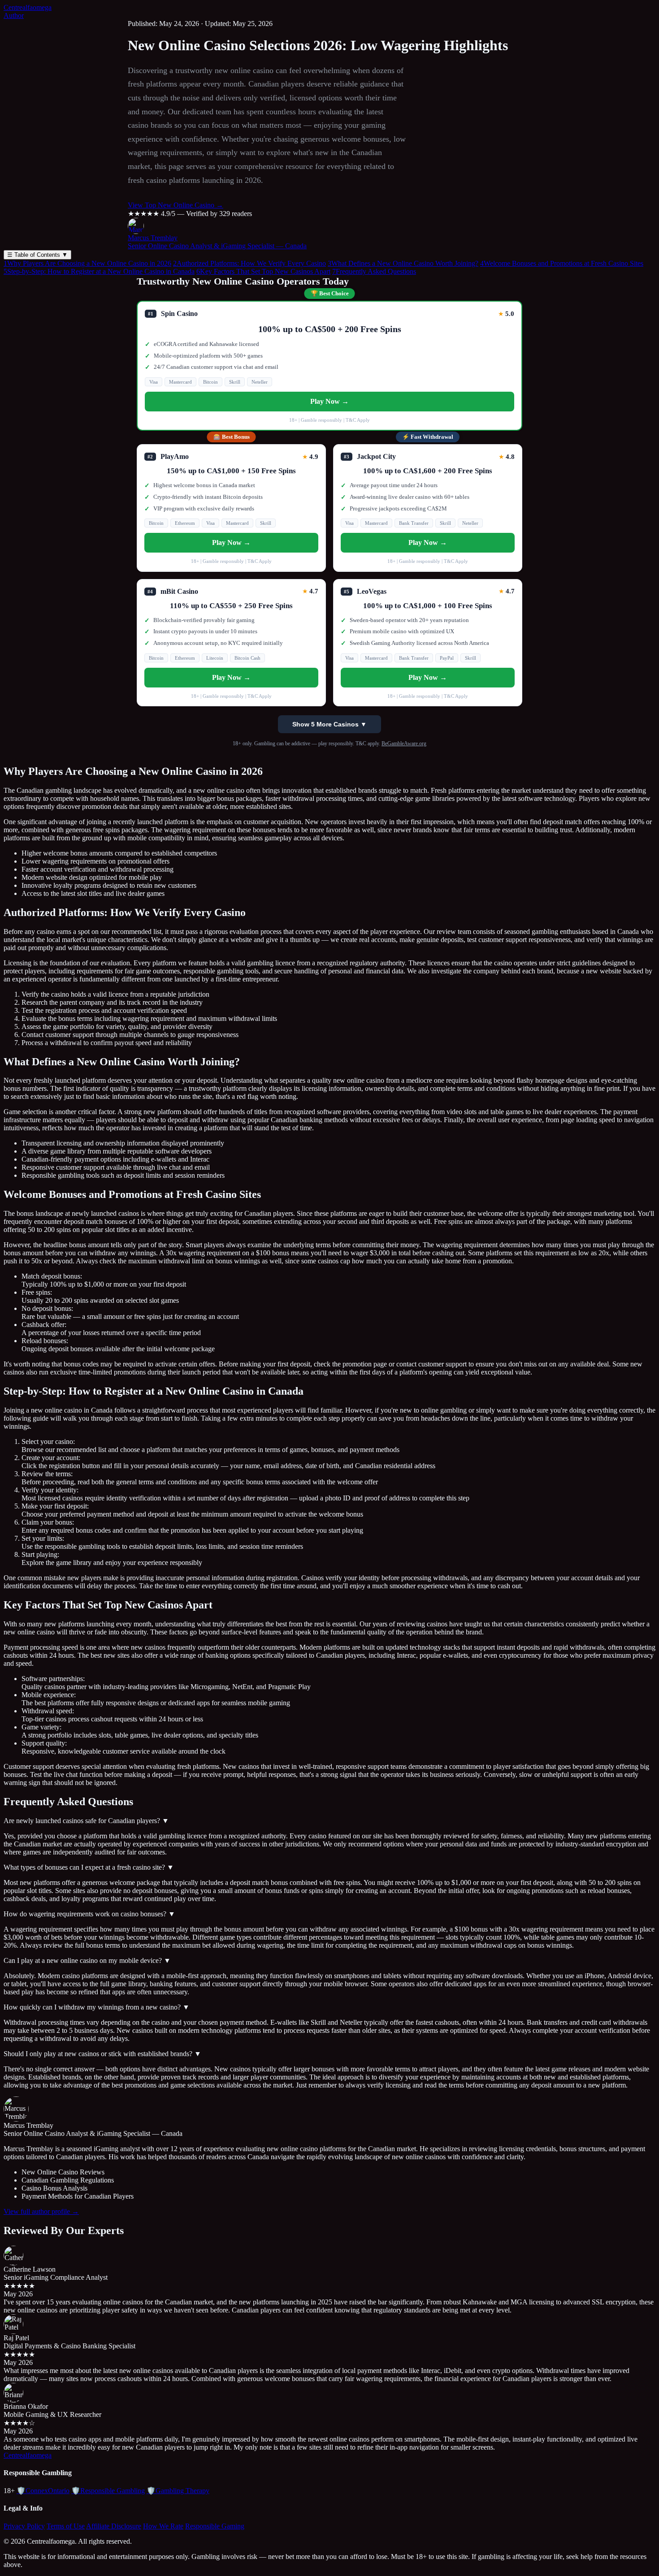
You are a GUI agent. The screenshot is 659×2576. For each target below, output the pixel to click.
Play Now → (329, 401)
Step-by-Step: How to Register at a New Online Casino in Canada (99, 271)
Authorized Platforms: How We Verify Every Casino (249, 263)
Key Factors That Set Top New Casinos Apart (263, 271)
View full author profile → (41, 2211)
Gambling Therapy (178, 2491)
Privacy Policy (24, 2526)
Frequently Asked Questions (374, 271)
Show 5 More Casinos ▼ (329, 724)
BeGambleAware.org (404, 743)
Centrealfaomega (28, 7)
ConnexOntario (43, 2491)
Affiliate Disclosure (114, 2526)
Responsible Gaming (215, 2526)
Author (14, 15)
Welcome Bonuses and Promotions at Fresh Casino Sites (562, 263)
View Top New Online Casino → (176, 205)
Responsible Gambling (108, 2491)
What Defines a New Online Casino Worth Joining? (403, 263)
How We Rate (163, 2526)
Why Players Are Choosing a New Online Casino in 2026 (87, 263)
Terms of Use (66, 2526)
